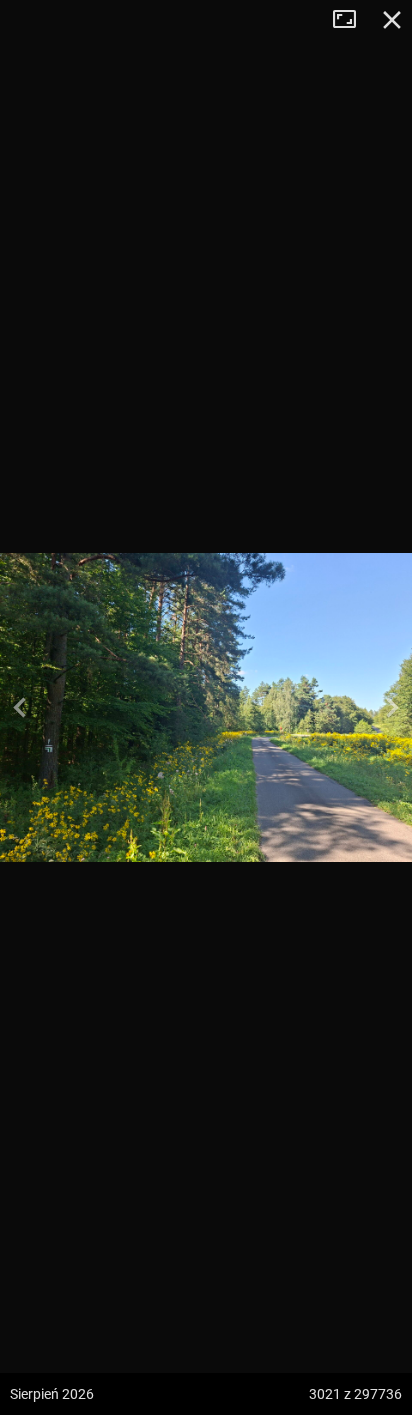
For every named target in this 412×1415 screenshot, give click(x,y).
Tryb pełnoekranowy (352, 20)
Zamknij (392, 20)
